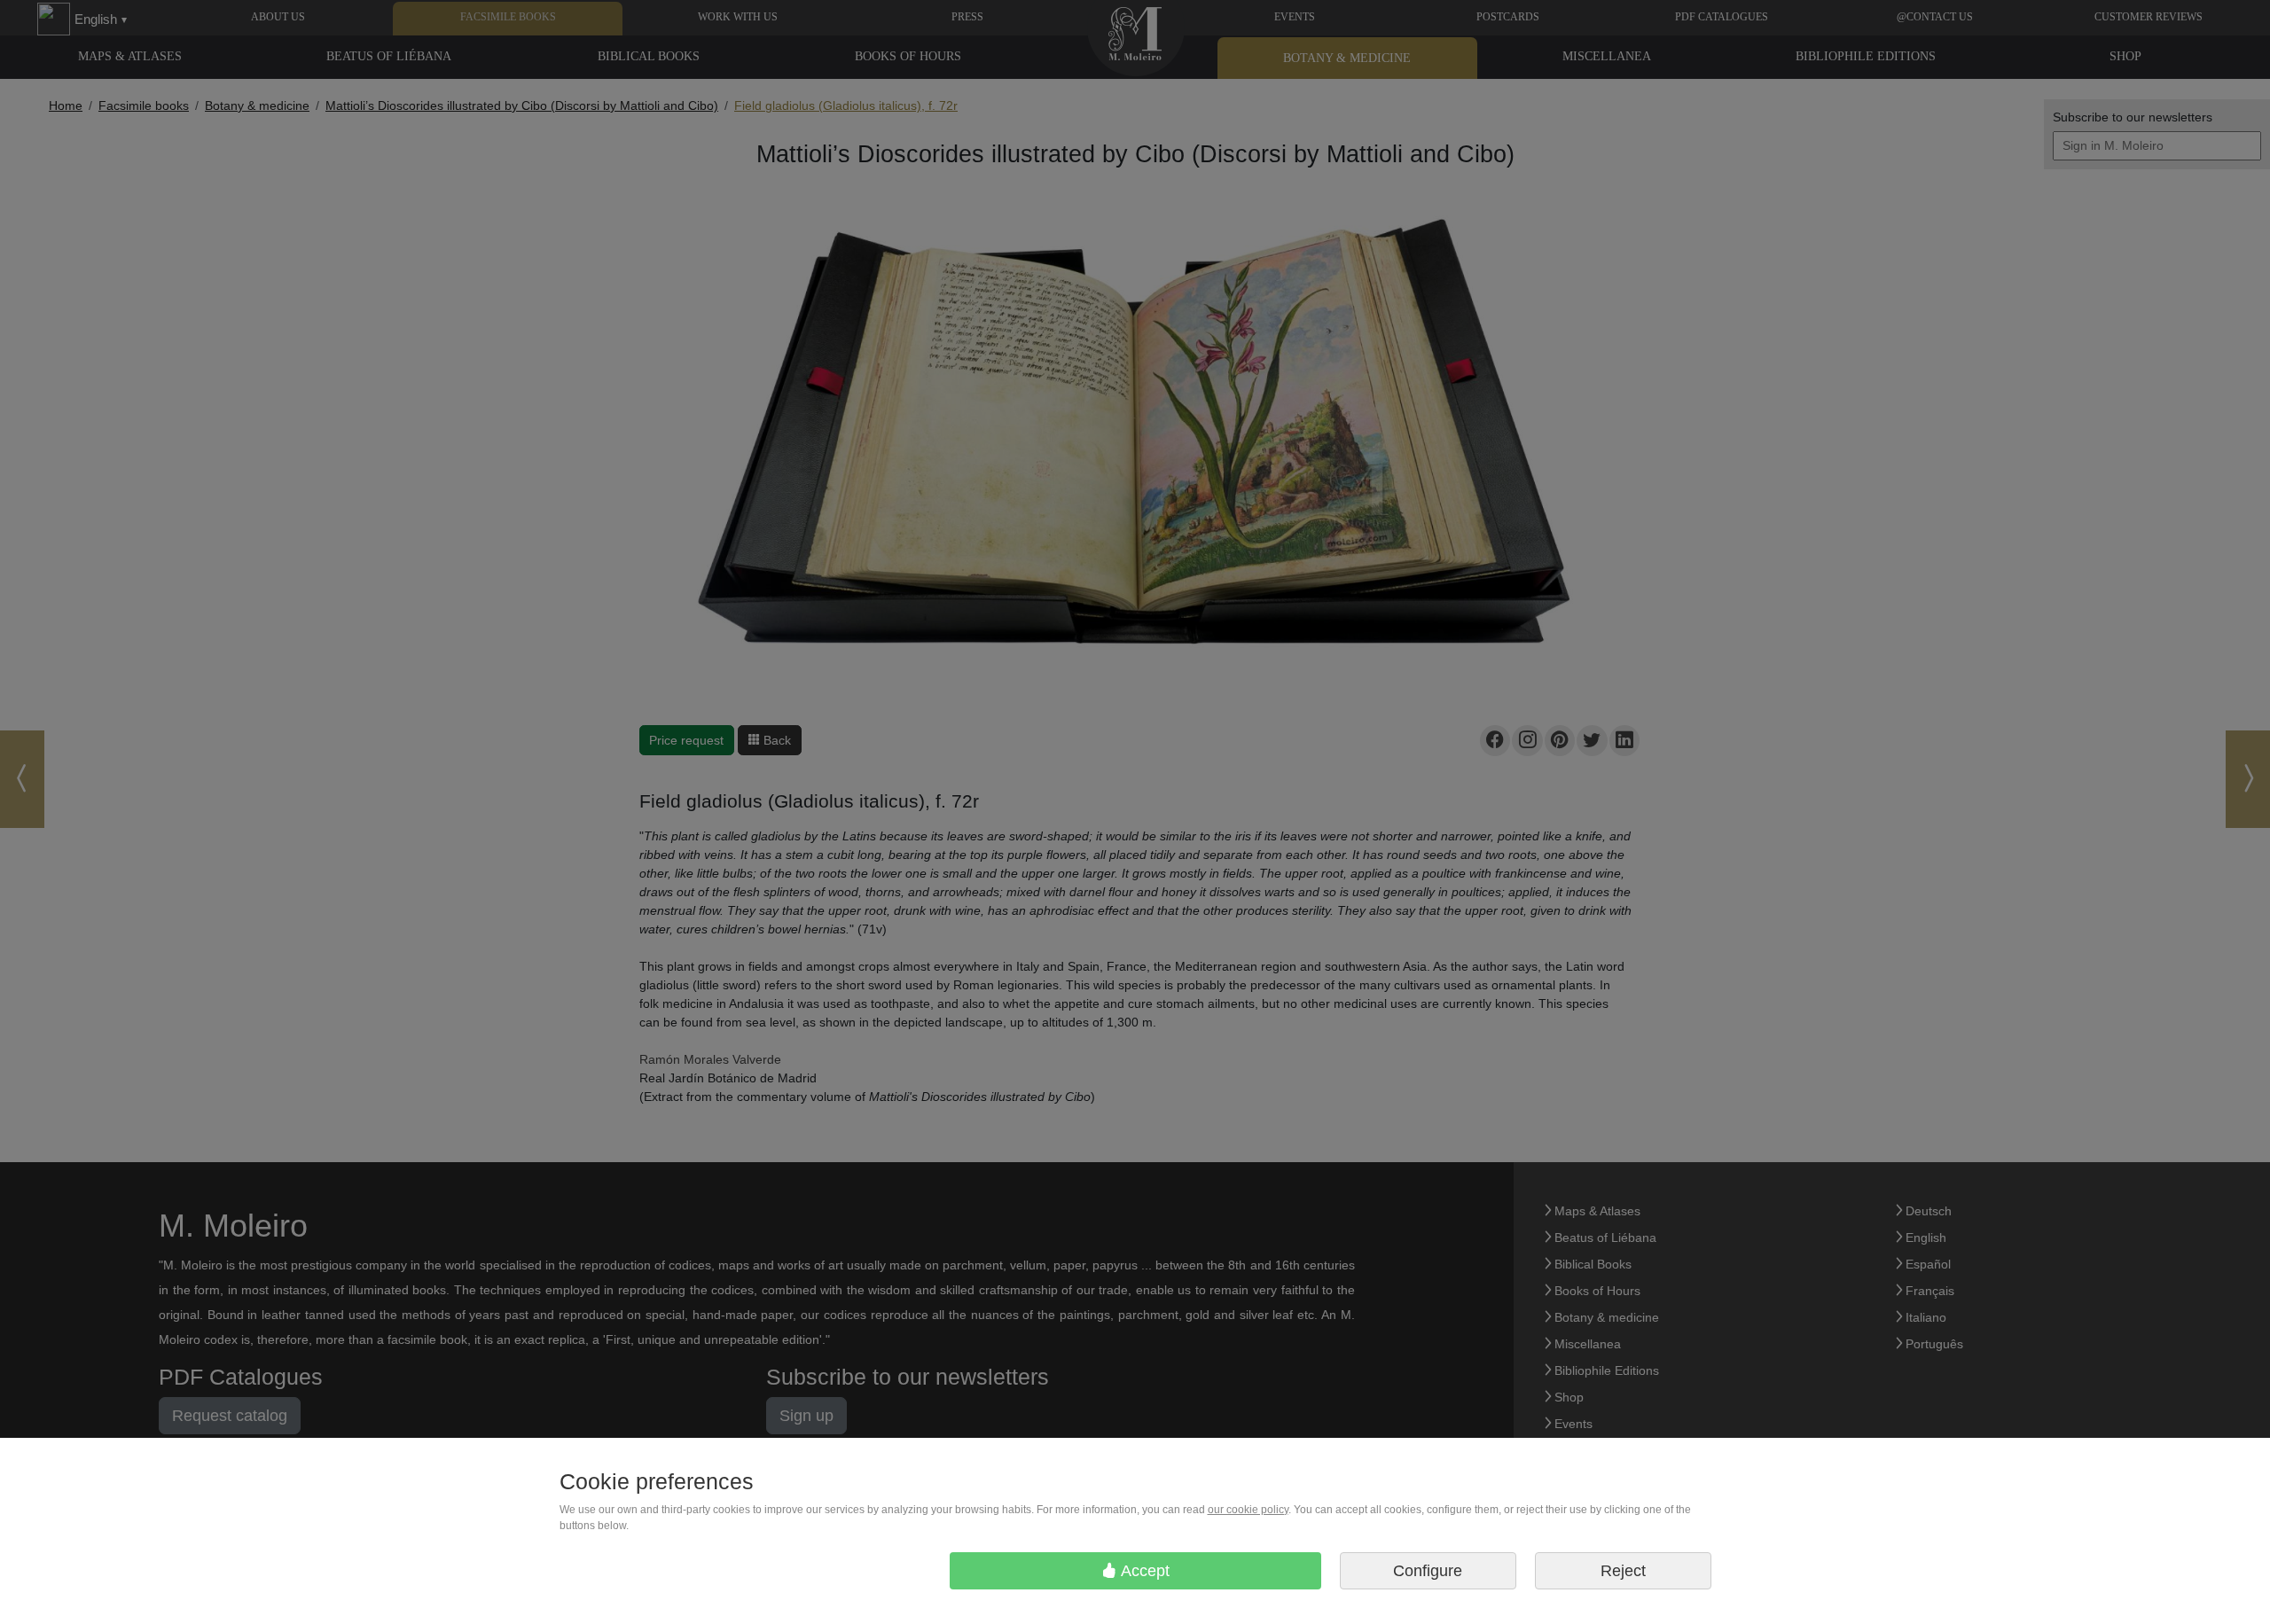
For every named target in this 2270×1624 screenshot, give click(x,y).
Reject (1623, 1571)
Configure (1428, 1571)
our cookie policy (1248, 1510)
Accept (1143, 1571)
